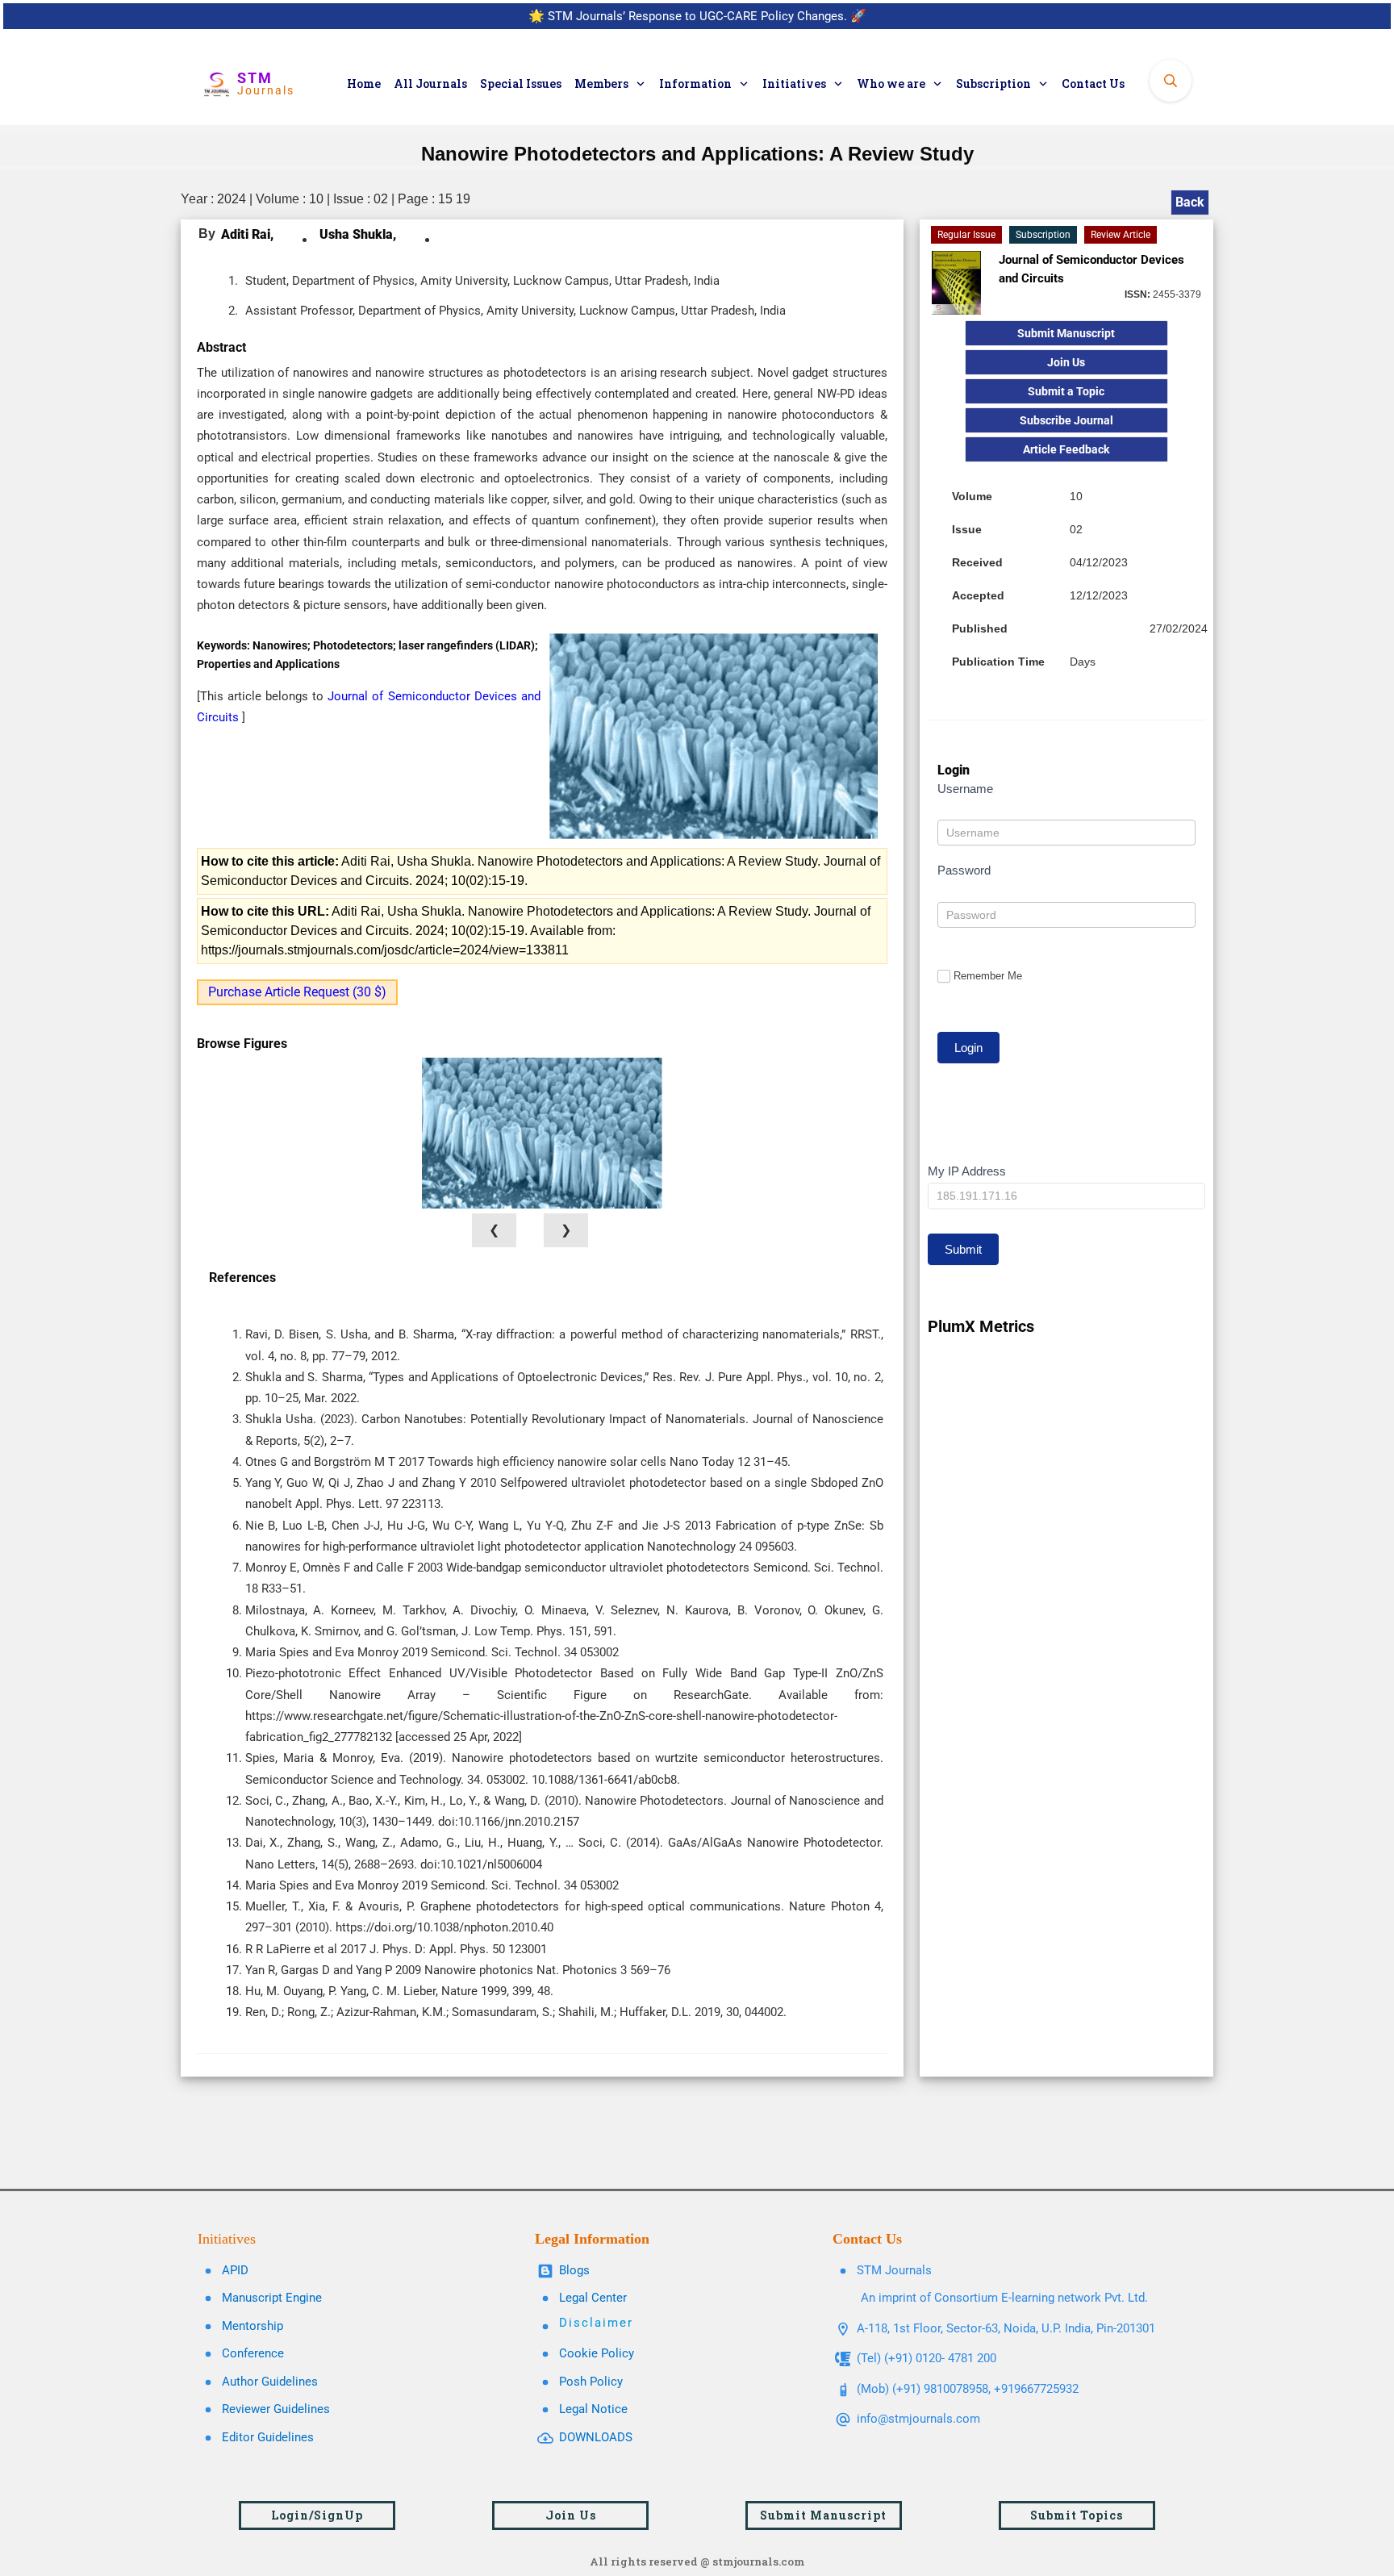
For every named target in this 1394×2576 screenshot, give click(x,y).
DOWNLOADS (596, 2437)
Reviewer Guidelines (276, 2409)
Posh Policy (591, 2382)
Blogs (574, 2270)
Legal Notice (593, 2409)
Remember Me (988, 976)
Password (964, 870)
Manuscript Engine (272, 2298)
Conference (253, 2353)
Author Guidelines (270, 2382)
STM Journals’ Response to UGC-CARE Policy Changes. (697, 16)
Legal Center (593, 2298)
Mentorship (253, 2326)
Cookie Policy (597, 2353)
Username (965, 789)
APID (235, 2270)
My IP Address (967, 1171)
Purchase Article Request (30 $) (297, 992)
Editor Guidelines (268, 2437)
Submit (963, 1249)
